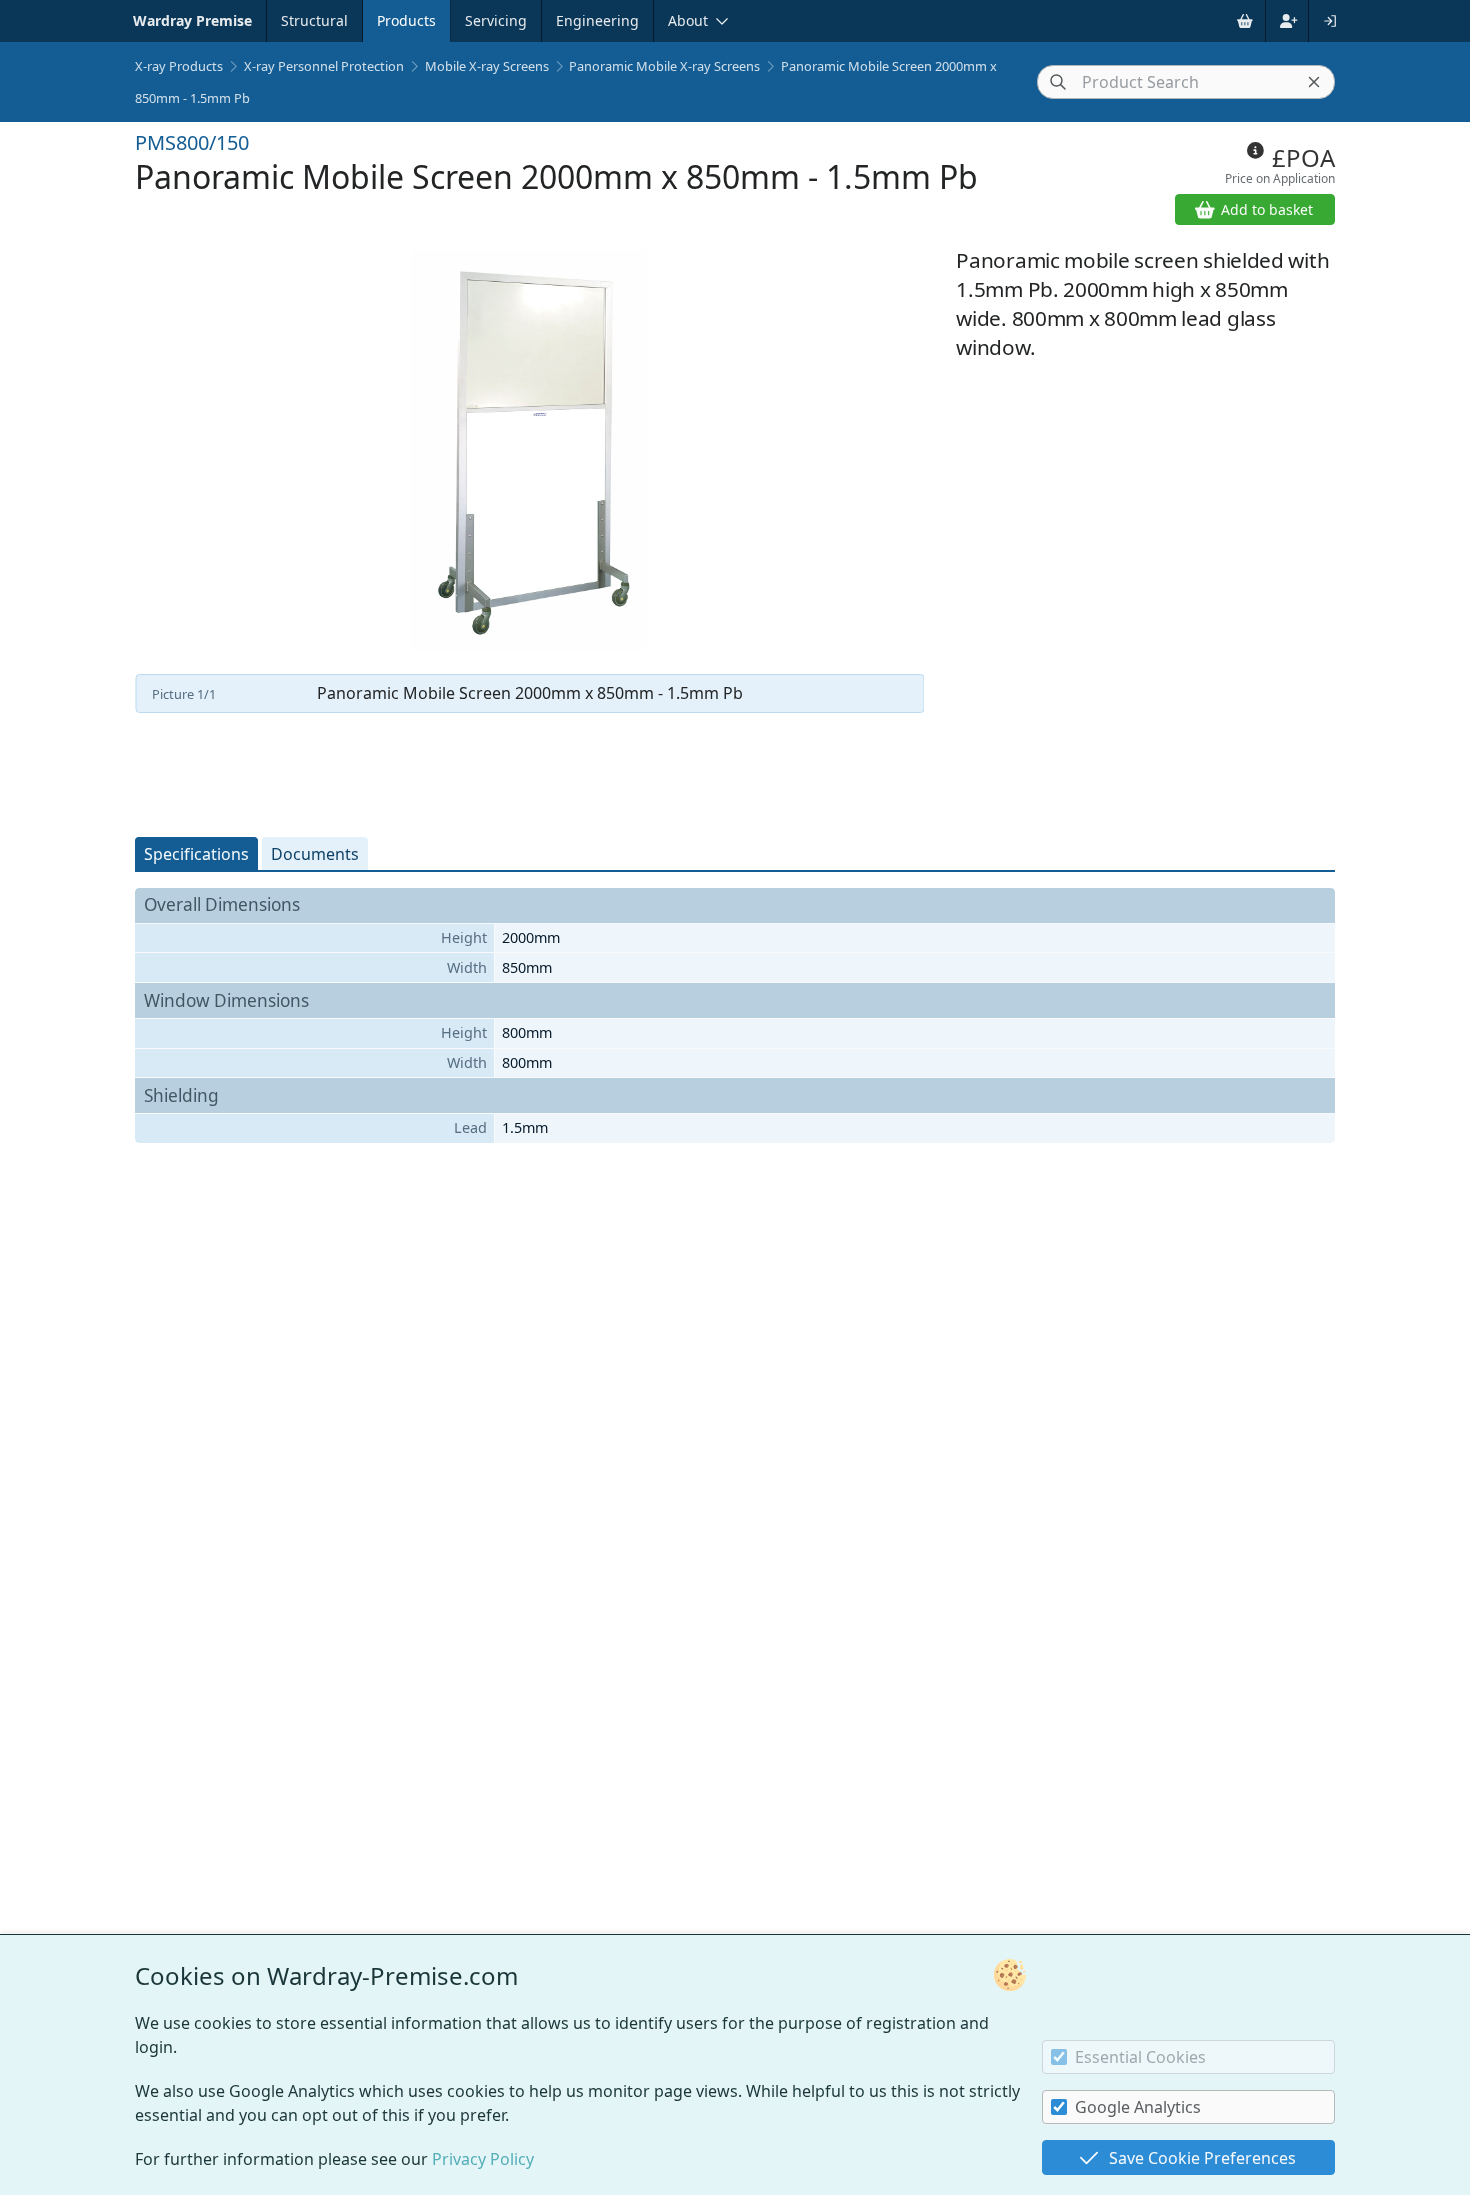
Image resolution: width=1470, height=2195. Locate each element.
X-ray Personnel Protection (324, 66)
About (688, 20)
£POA (1303, 157)
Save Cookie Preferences (1202, 2158)
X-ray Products (179, 66)
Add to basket (1267, 209)
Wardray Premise (192, 20)
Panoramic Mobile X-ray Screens (664, 66)
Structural (314, 20)
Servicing (496, 20)
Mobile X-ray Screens (487, 66)
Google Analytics (1138, 2107)
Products (406, 20)
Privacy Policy (483, 2159)
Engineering (597, 20)
